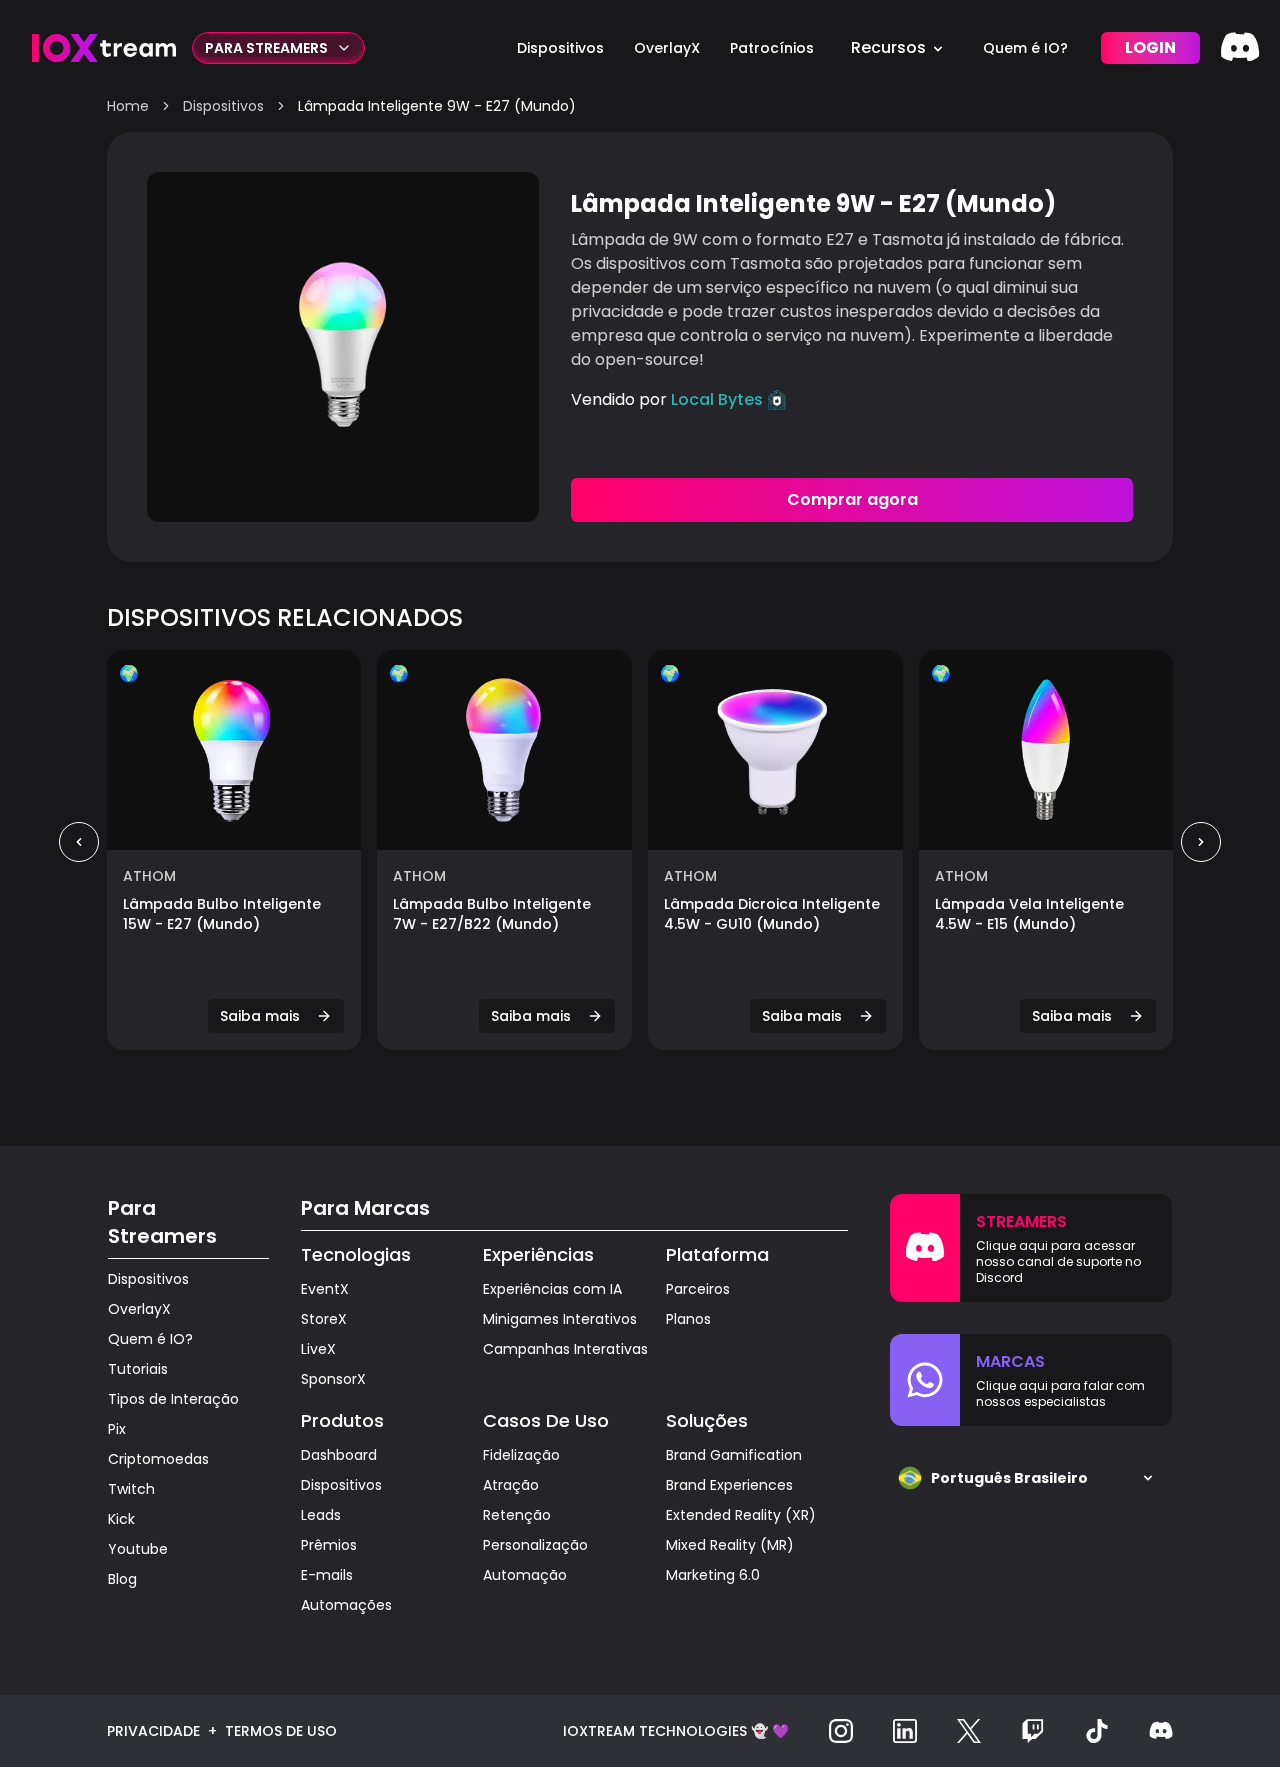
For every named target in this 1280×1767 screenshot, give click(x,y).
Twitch (131, 1489)
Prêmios (329, 1545)
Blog (122, 1579)
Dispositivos (223, 106)
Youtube (138, 1549)
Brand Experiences (729, 1485)
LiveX (318, 1349)
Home (128, 106)
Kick (121, 1519)
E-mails (327, 1575)
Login (1150, 47)
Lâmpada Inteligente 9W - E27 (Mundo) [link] (437, 106)
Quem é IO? (150, 1339)
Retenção (517, 1515)
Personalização (535, 1545)
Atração (511, 1485)
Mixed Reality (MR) (730, 1545)
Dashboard (339, 1455)
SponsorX (333, 1379)
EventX (325, 1289)
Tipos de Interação (173, 1399)
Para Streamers (266, 48)
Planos (688, 1319)
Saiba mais (260, 1016)
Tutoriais (138, 1369)
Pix (117, 1429)
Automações (346, 1605)
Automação (525, 1575)
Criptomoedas (158, 1459)
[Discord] (1240, 48)
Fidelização (521, 1455)
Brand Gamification (734, 1455)
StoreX (324, 1319)
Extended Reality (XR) (741, 1515)
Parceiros (698, 1289)
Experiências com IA (552, 1289)
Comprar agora (852, 499)
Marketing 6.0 (713, 1575)
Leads (321, 1515)
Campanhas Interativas (565, 1349)
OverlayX (139, 1309)
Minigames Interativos (560, 1319)
